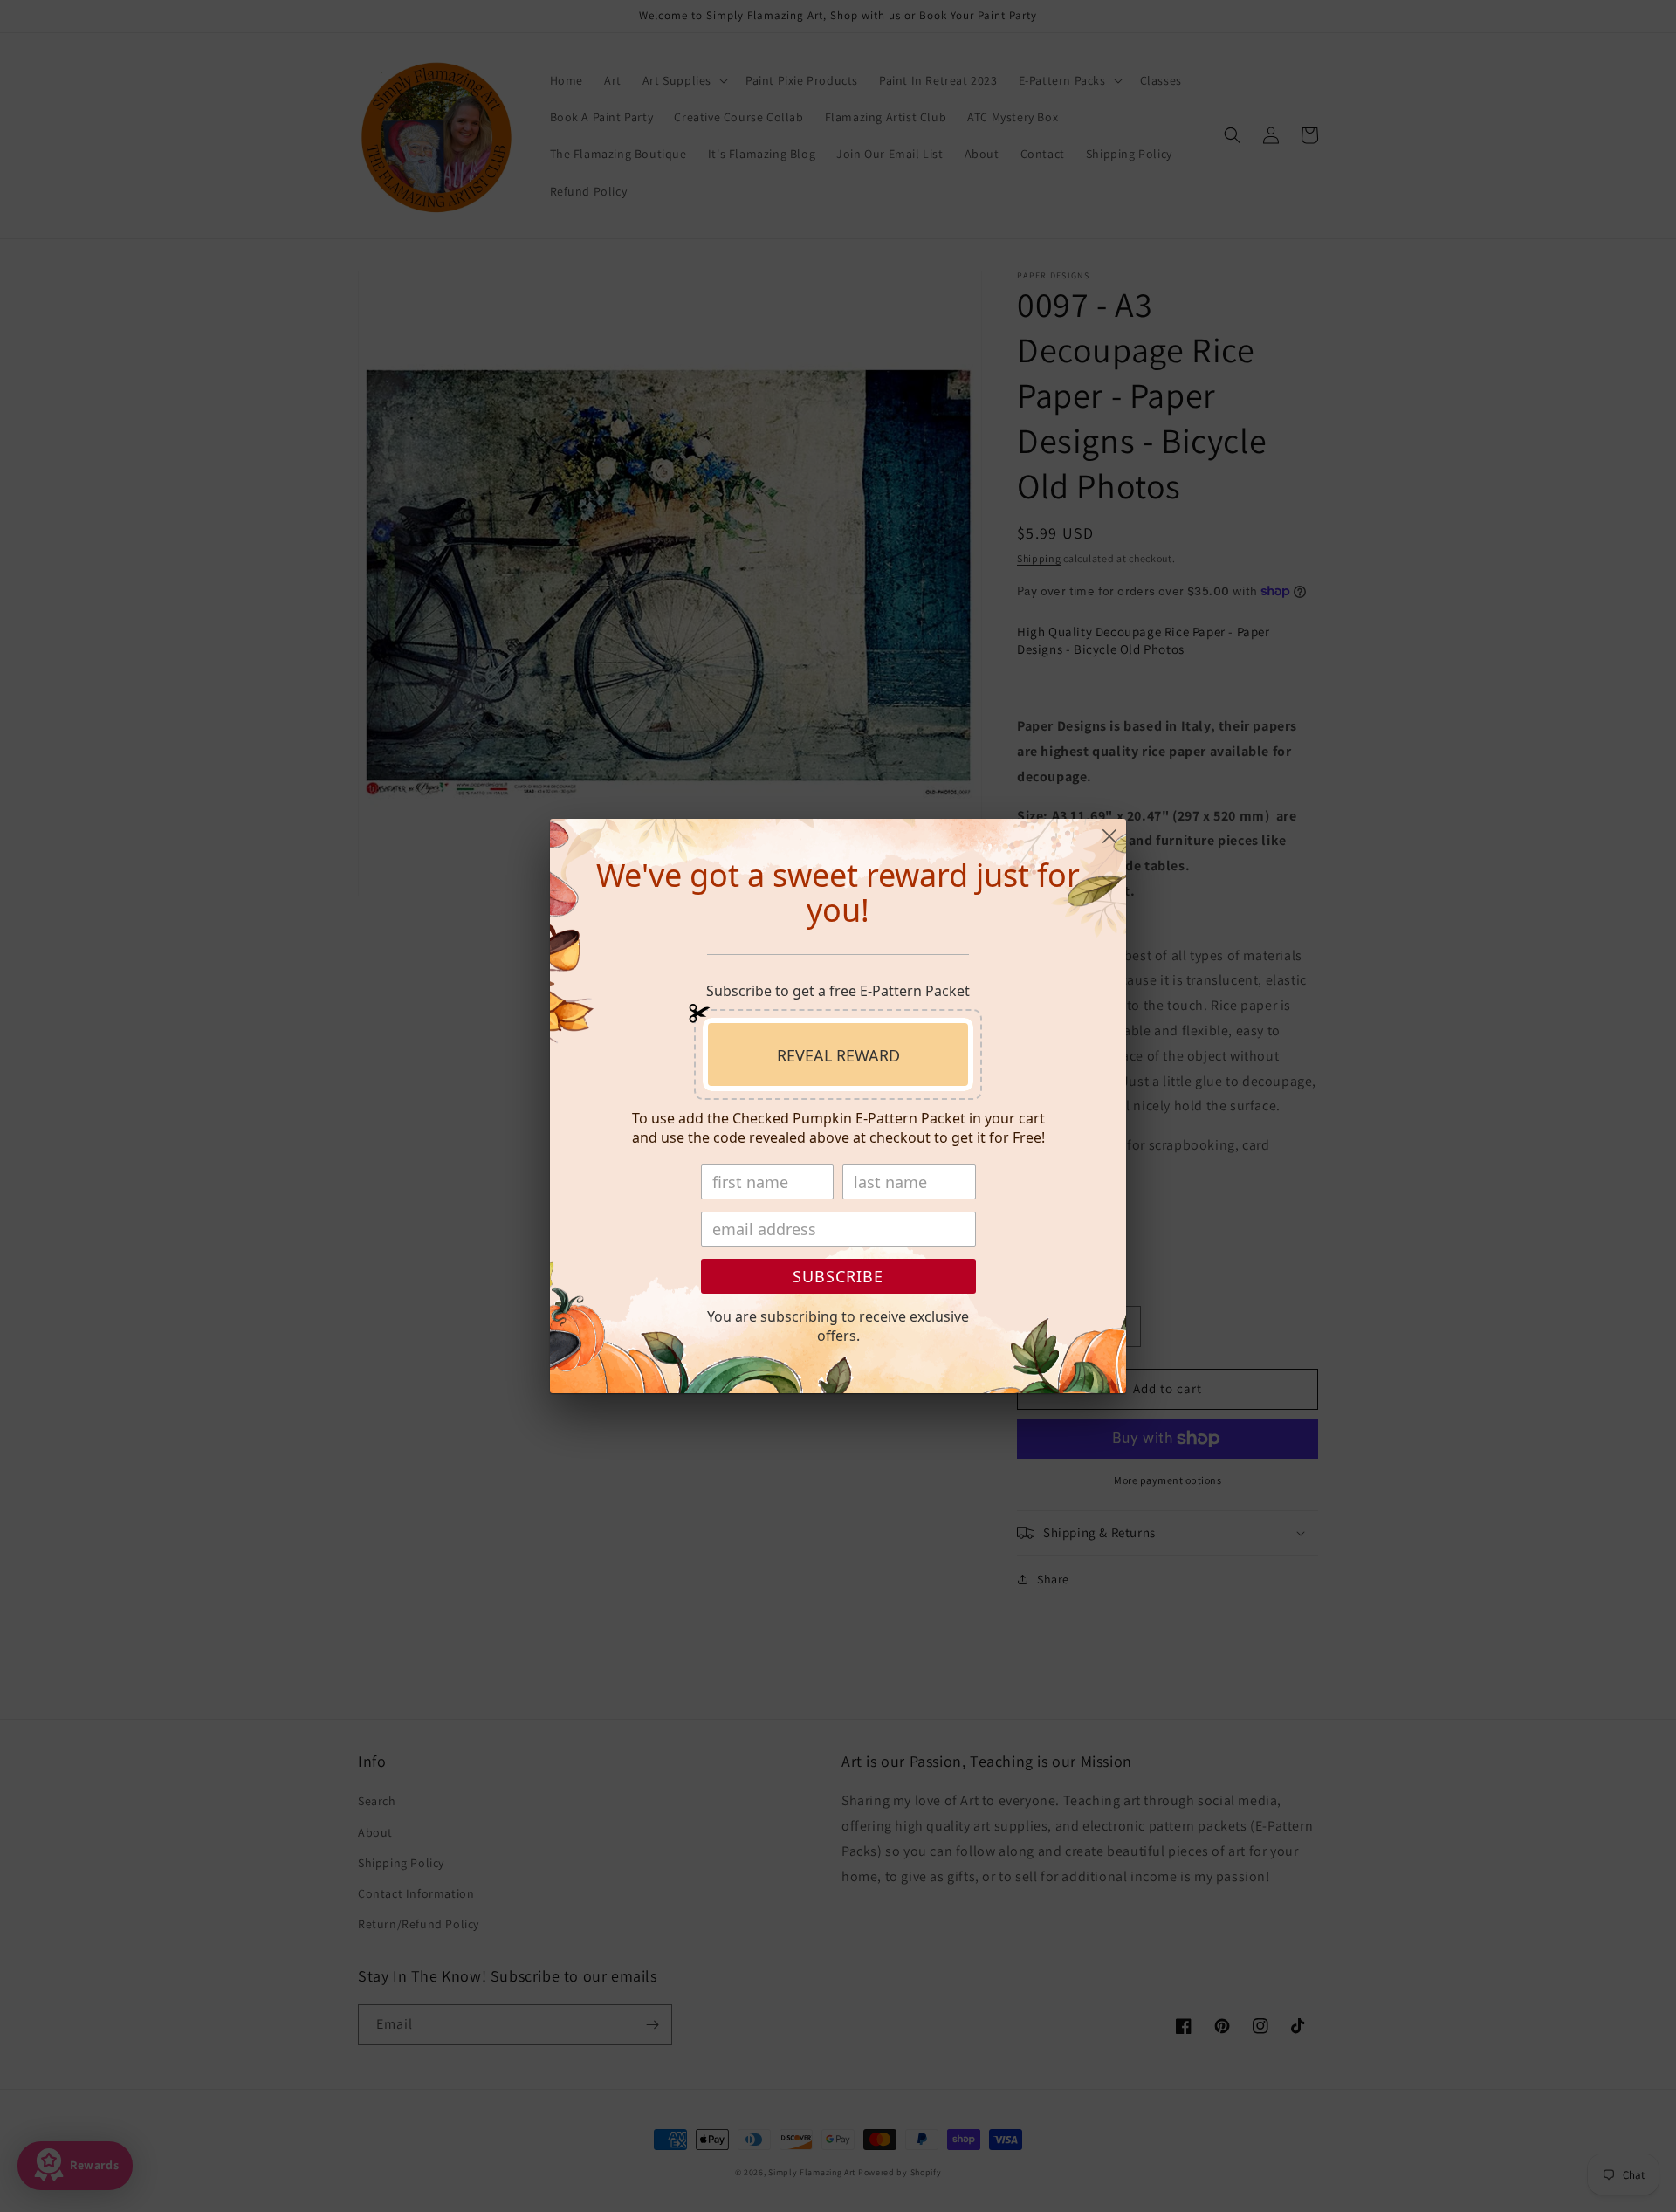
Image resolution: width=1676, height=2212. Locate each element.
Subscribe (838, 1276)
